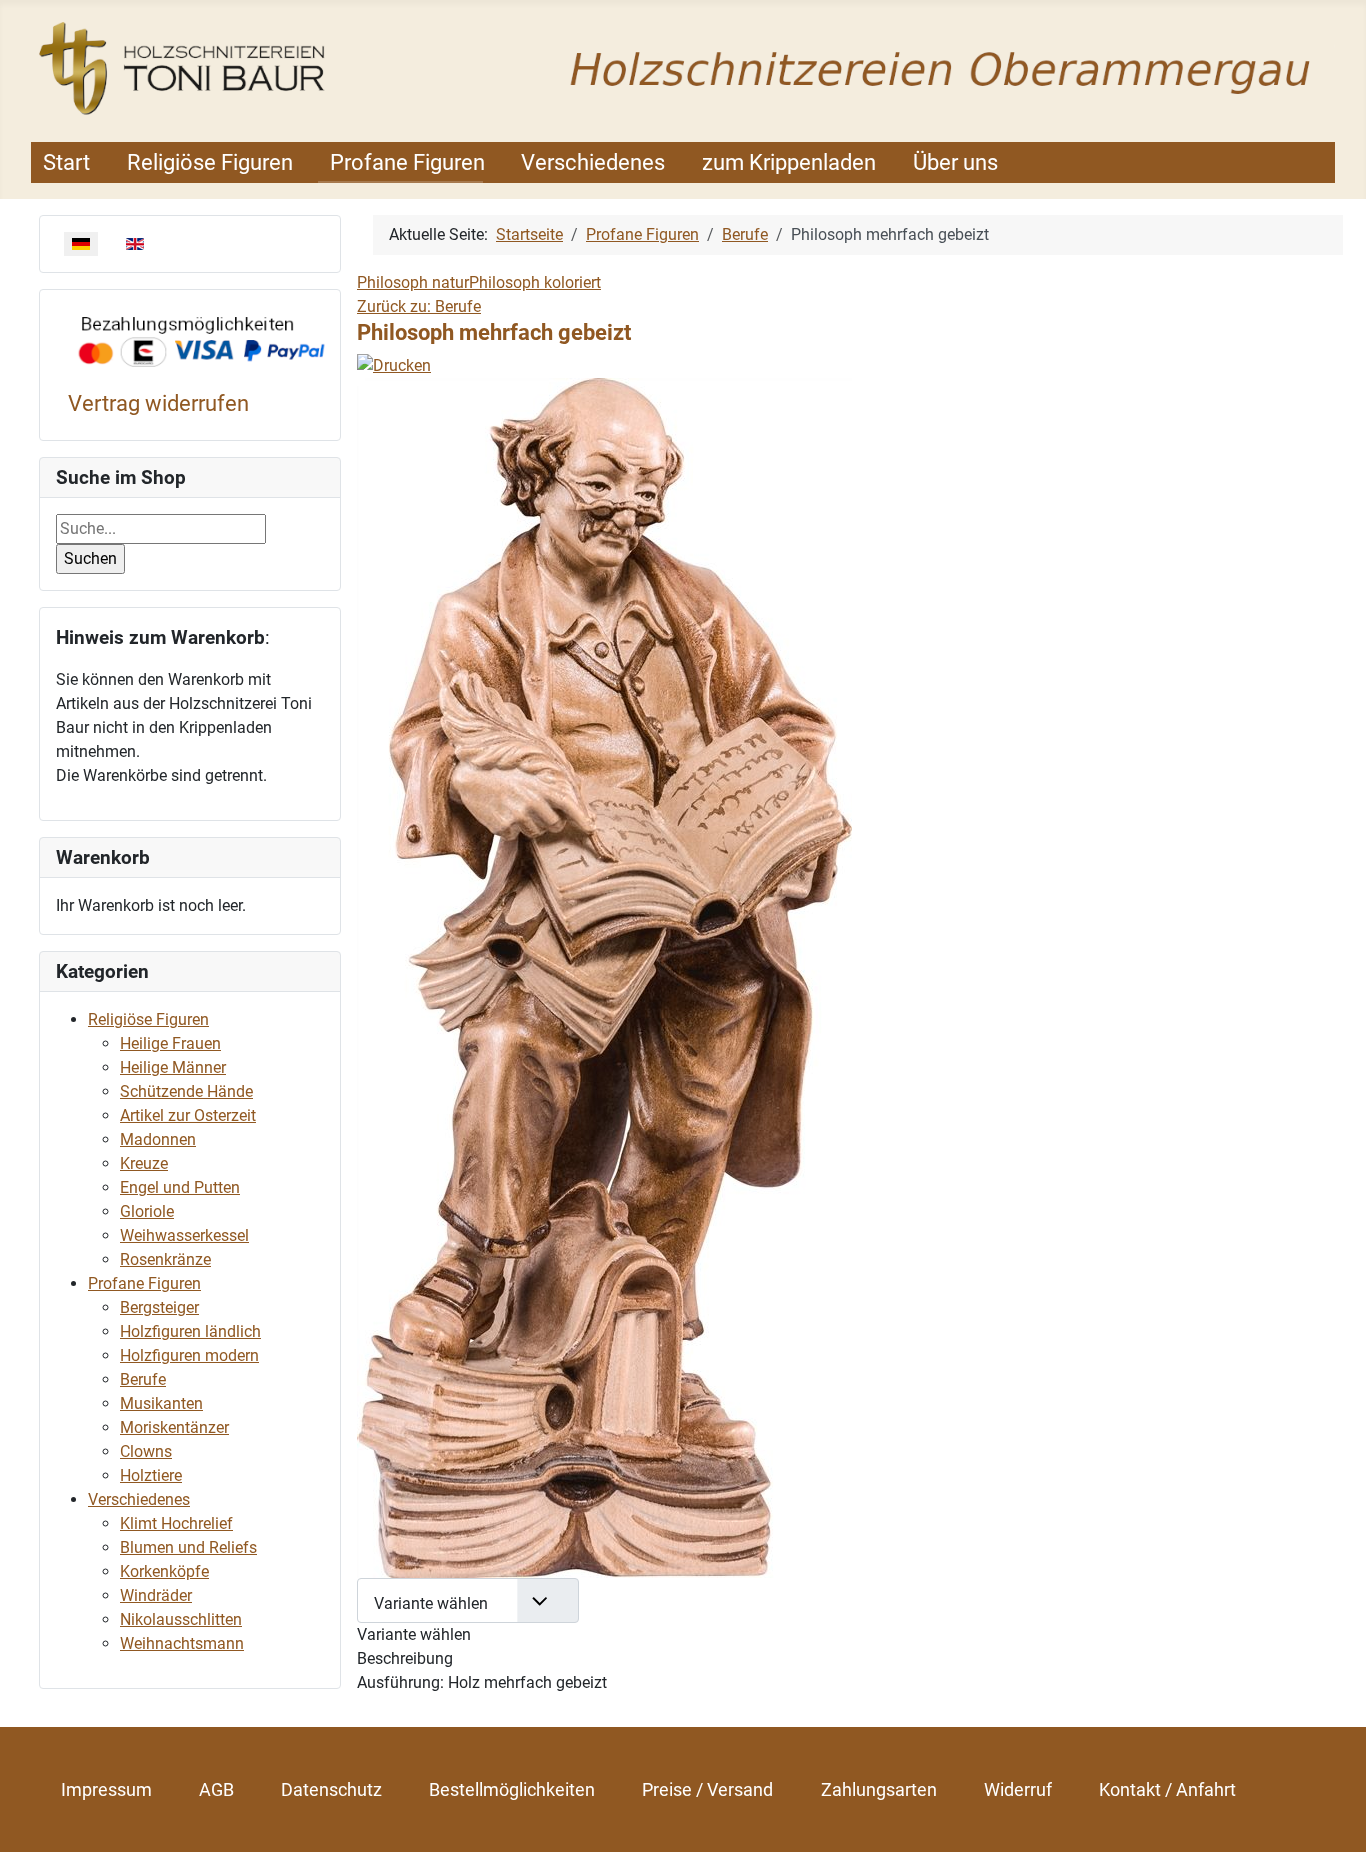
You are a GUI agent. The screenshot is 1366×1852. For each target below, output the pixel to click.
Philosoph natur (413, 282)
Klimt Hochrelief (176, 1523)
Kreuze (144, 1163)
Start (66, 162)
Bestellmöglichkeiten (512, 1789)
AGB (216, 1789)
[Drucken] (394, 364)
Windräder (156, 1595)
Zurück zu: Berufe (419, 306)
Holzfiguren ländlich (190, 1331)
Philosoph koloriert (535, 282)
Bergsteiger (159, 1307)
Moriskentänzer (174, 1427)
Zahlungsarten (879, 1789)
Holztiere (151, 1475)
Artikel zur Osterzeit (188, 1115)
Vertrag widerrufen (158, 403)
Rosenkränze (165, 1259)
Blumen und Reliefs (188, 1547)
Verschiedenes (593, 162)
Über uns (955, 162)
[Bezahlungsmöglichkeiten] (202, 342)
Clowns (146, 1451)
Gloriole (147, 1211)
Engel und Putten (180, 1187)
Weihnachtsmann (182, 1643)
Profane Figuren (407, 162)
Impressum (106, 1789)
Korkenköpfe (164, 1571)
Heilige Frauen (170, 1043)
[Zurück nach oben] (1331, 1815)
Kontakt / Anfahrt (1167, 1789)
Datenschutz (331, 1789)
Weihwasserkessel (184, 1235)
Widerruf (1018, 1789)
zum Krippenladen (789, 162)
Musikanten (161, 1403)
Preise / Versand (707, 1789)
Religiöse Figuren (210, 162)
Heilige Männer (173, 1067)
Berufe (143, 1379)
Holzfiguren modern (189, 1355)
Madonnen (158, 1139)
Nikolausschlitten (181, 1619)
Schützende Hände (186, 1091)
